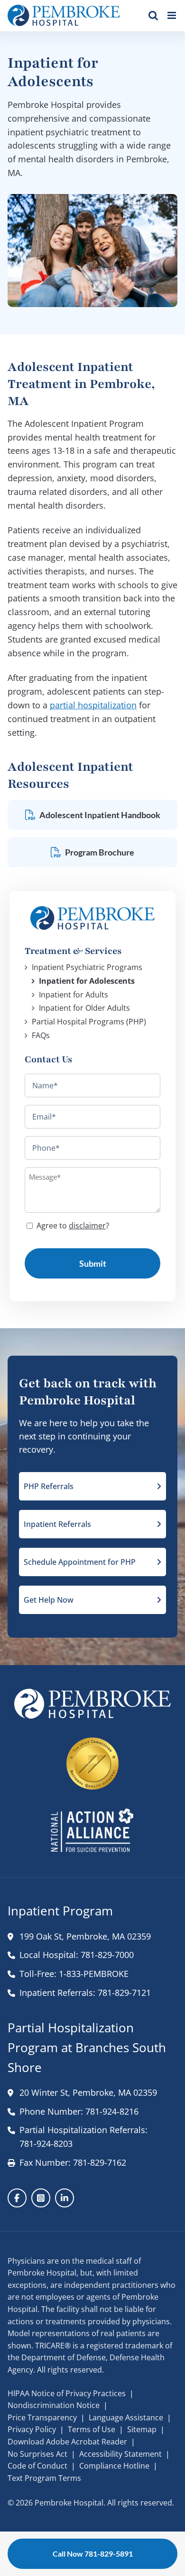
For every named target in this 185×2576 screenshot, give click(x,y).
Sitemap (142, 2429)
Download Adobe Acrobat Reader (67, 2442)
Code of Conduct (37, 2466)
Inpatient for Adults (74, 995)
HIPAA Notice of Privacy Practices (67, 2393)
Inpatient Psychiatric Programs (87, 967)
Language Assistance (126, 2417)
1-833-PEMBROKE (94, 1974)
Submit (93, 1263)
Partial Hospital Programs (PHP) (89, 1022)
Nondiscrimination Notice (54, 2405)
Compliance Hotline (114, 2466)
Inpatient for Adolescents (87, 981)
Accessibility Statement (120, 2454)
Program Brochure (100, 852)
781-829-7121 (124, 1993)
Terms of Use (92, 2429)
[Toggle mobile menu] (172, 15)
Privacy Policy (32, 2429)
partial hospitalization (93, 705)
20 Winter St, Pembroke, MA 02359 (88, 2092)
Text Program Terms (44, 2478)
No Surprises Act (37, 2454)
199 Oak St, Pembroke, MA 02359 (85, 1936)
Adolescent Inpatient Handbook (100, 815)
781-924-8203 (46, 2144)
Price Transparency (42, 2417)
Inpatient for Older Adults (84, 1008)
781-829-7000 (107, 1955)
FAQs (41, 1035)
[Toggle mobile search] (153, 15)
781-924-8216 (112, 2111)
